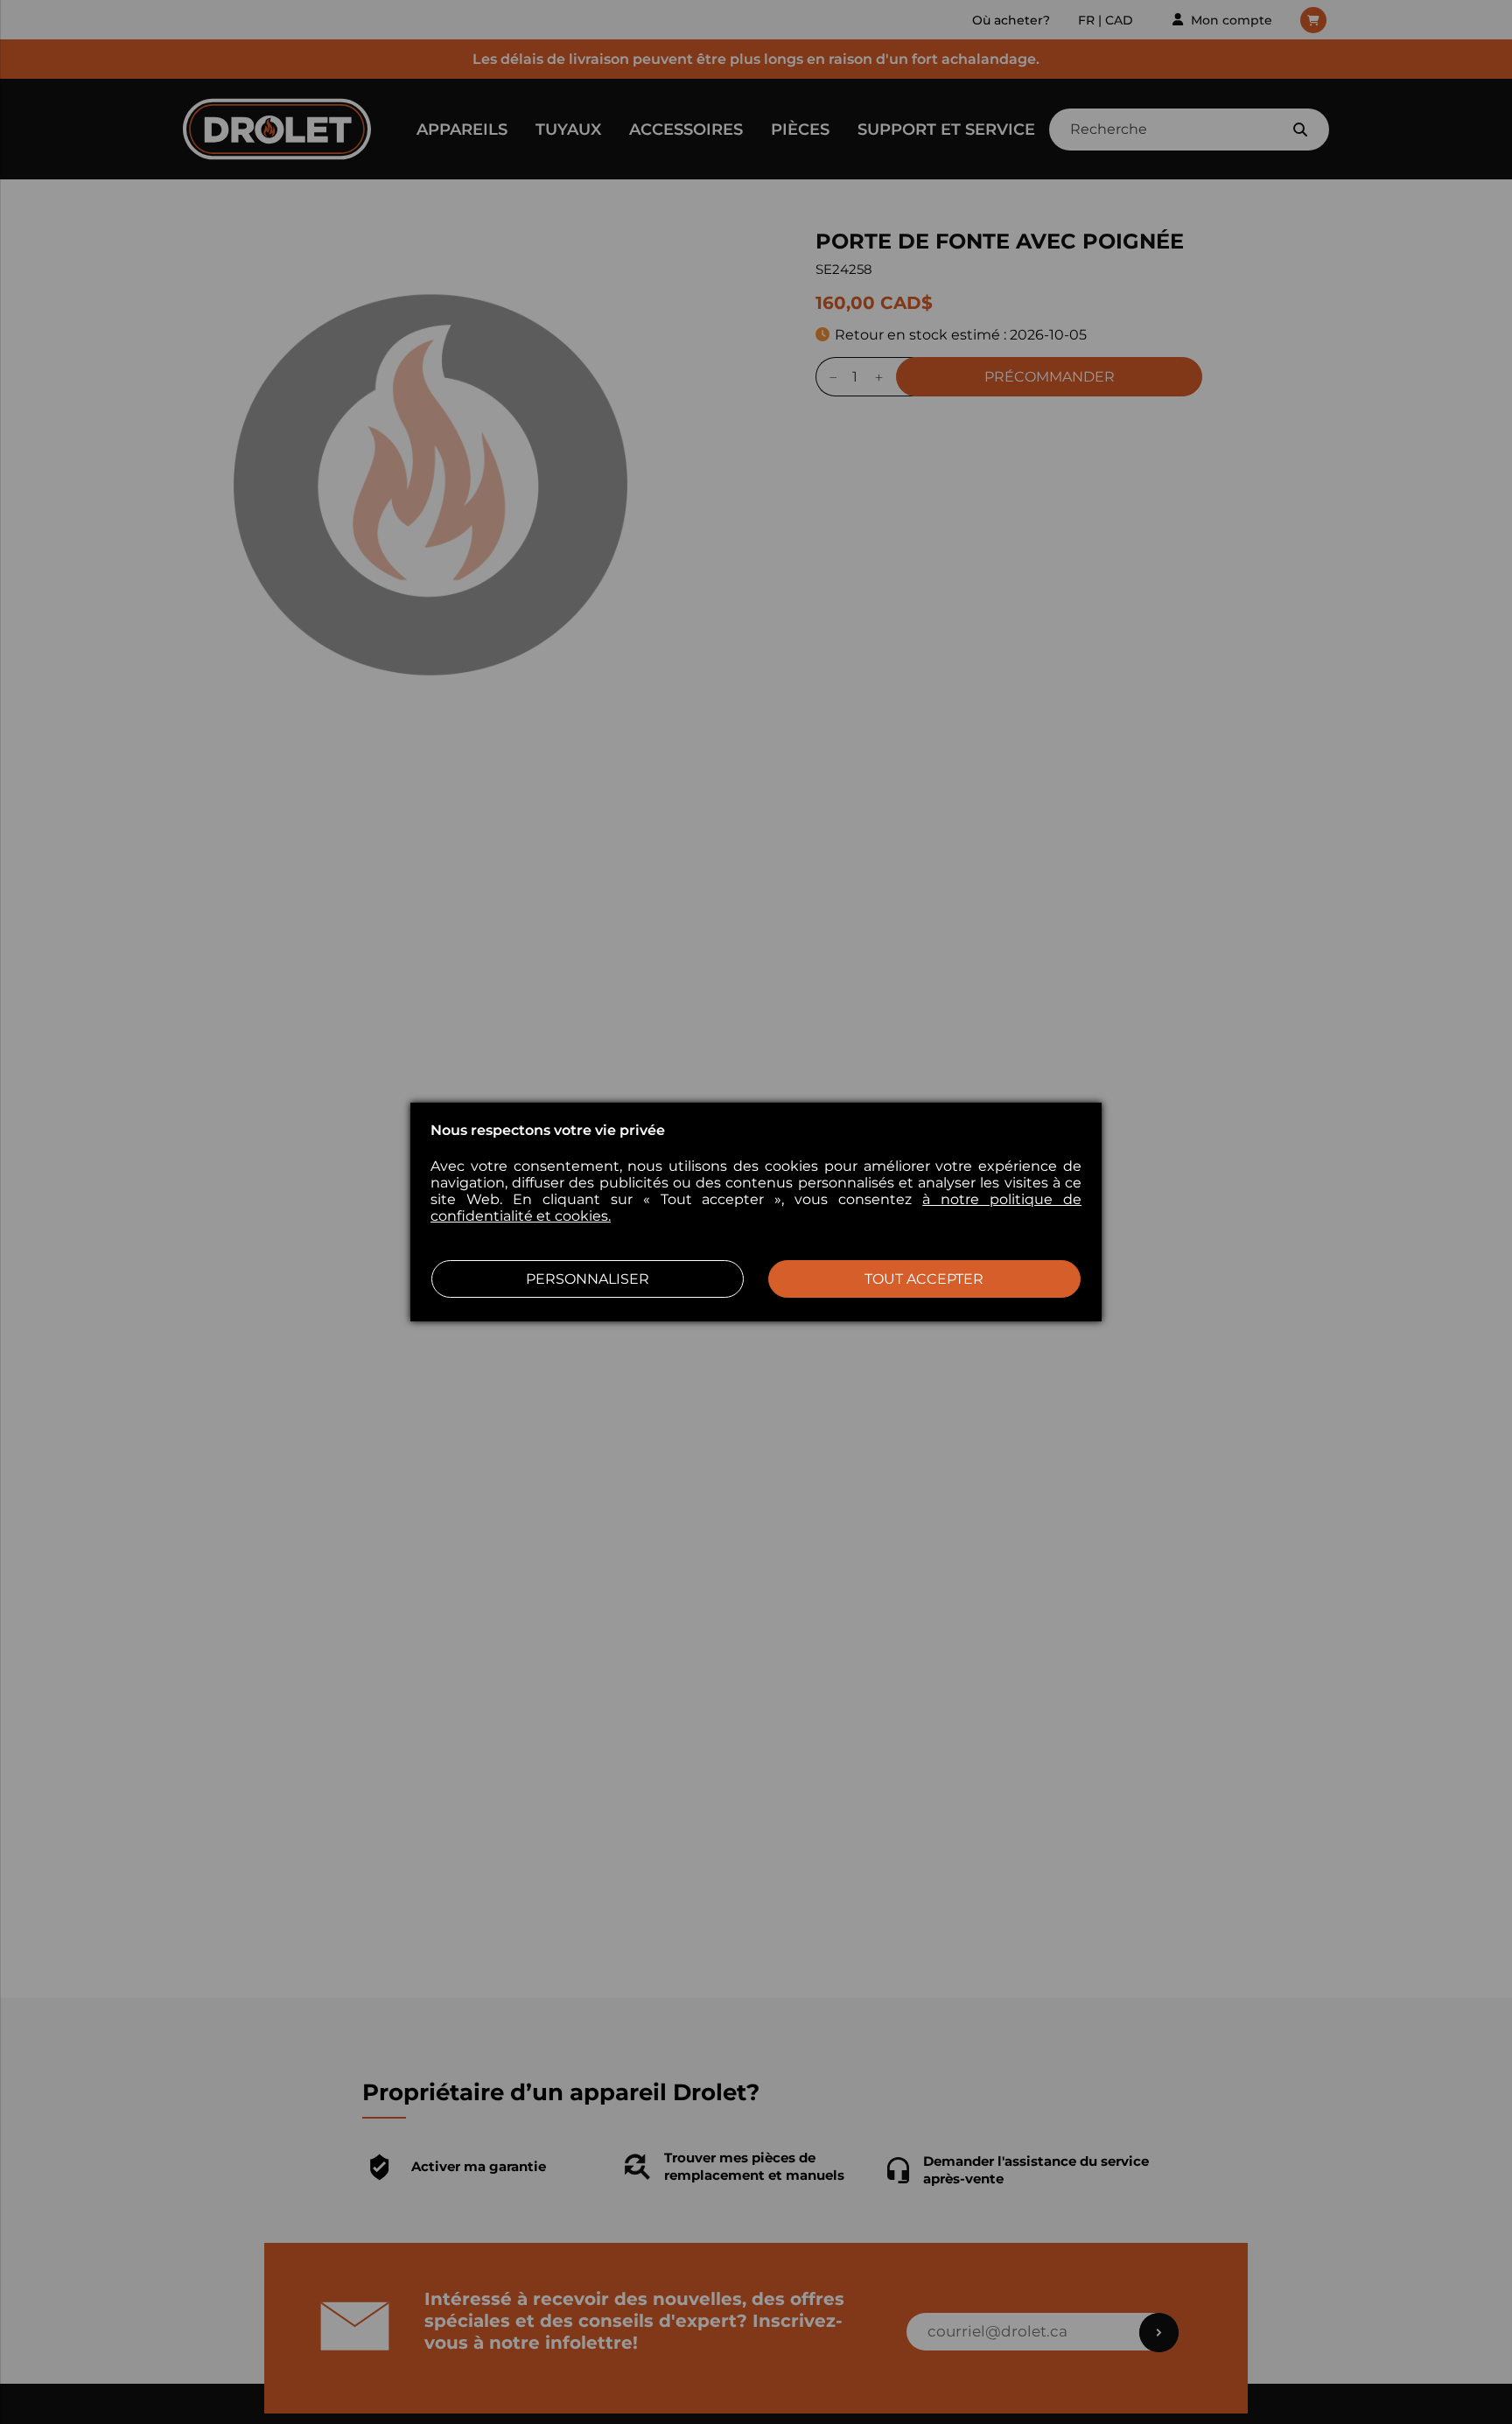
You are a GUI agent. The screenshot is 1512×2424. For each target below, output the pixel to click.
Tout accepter (924, 1279)
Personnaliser (588, 1279)
